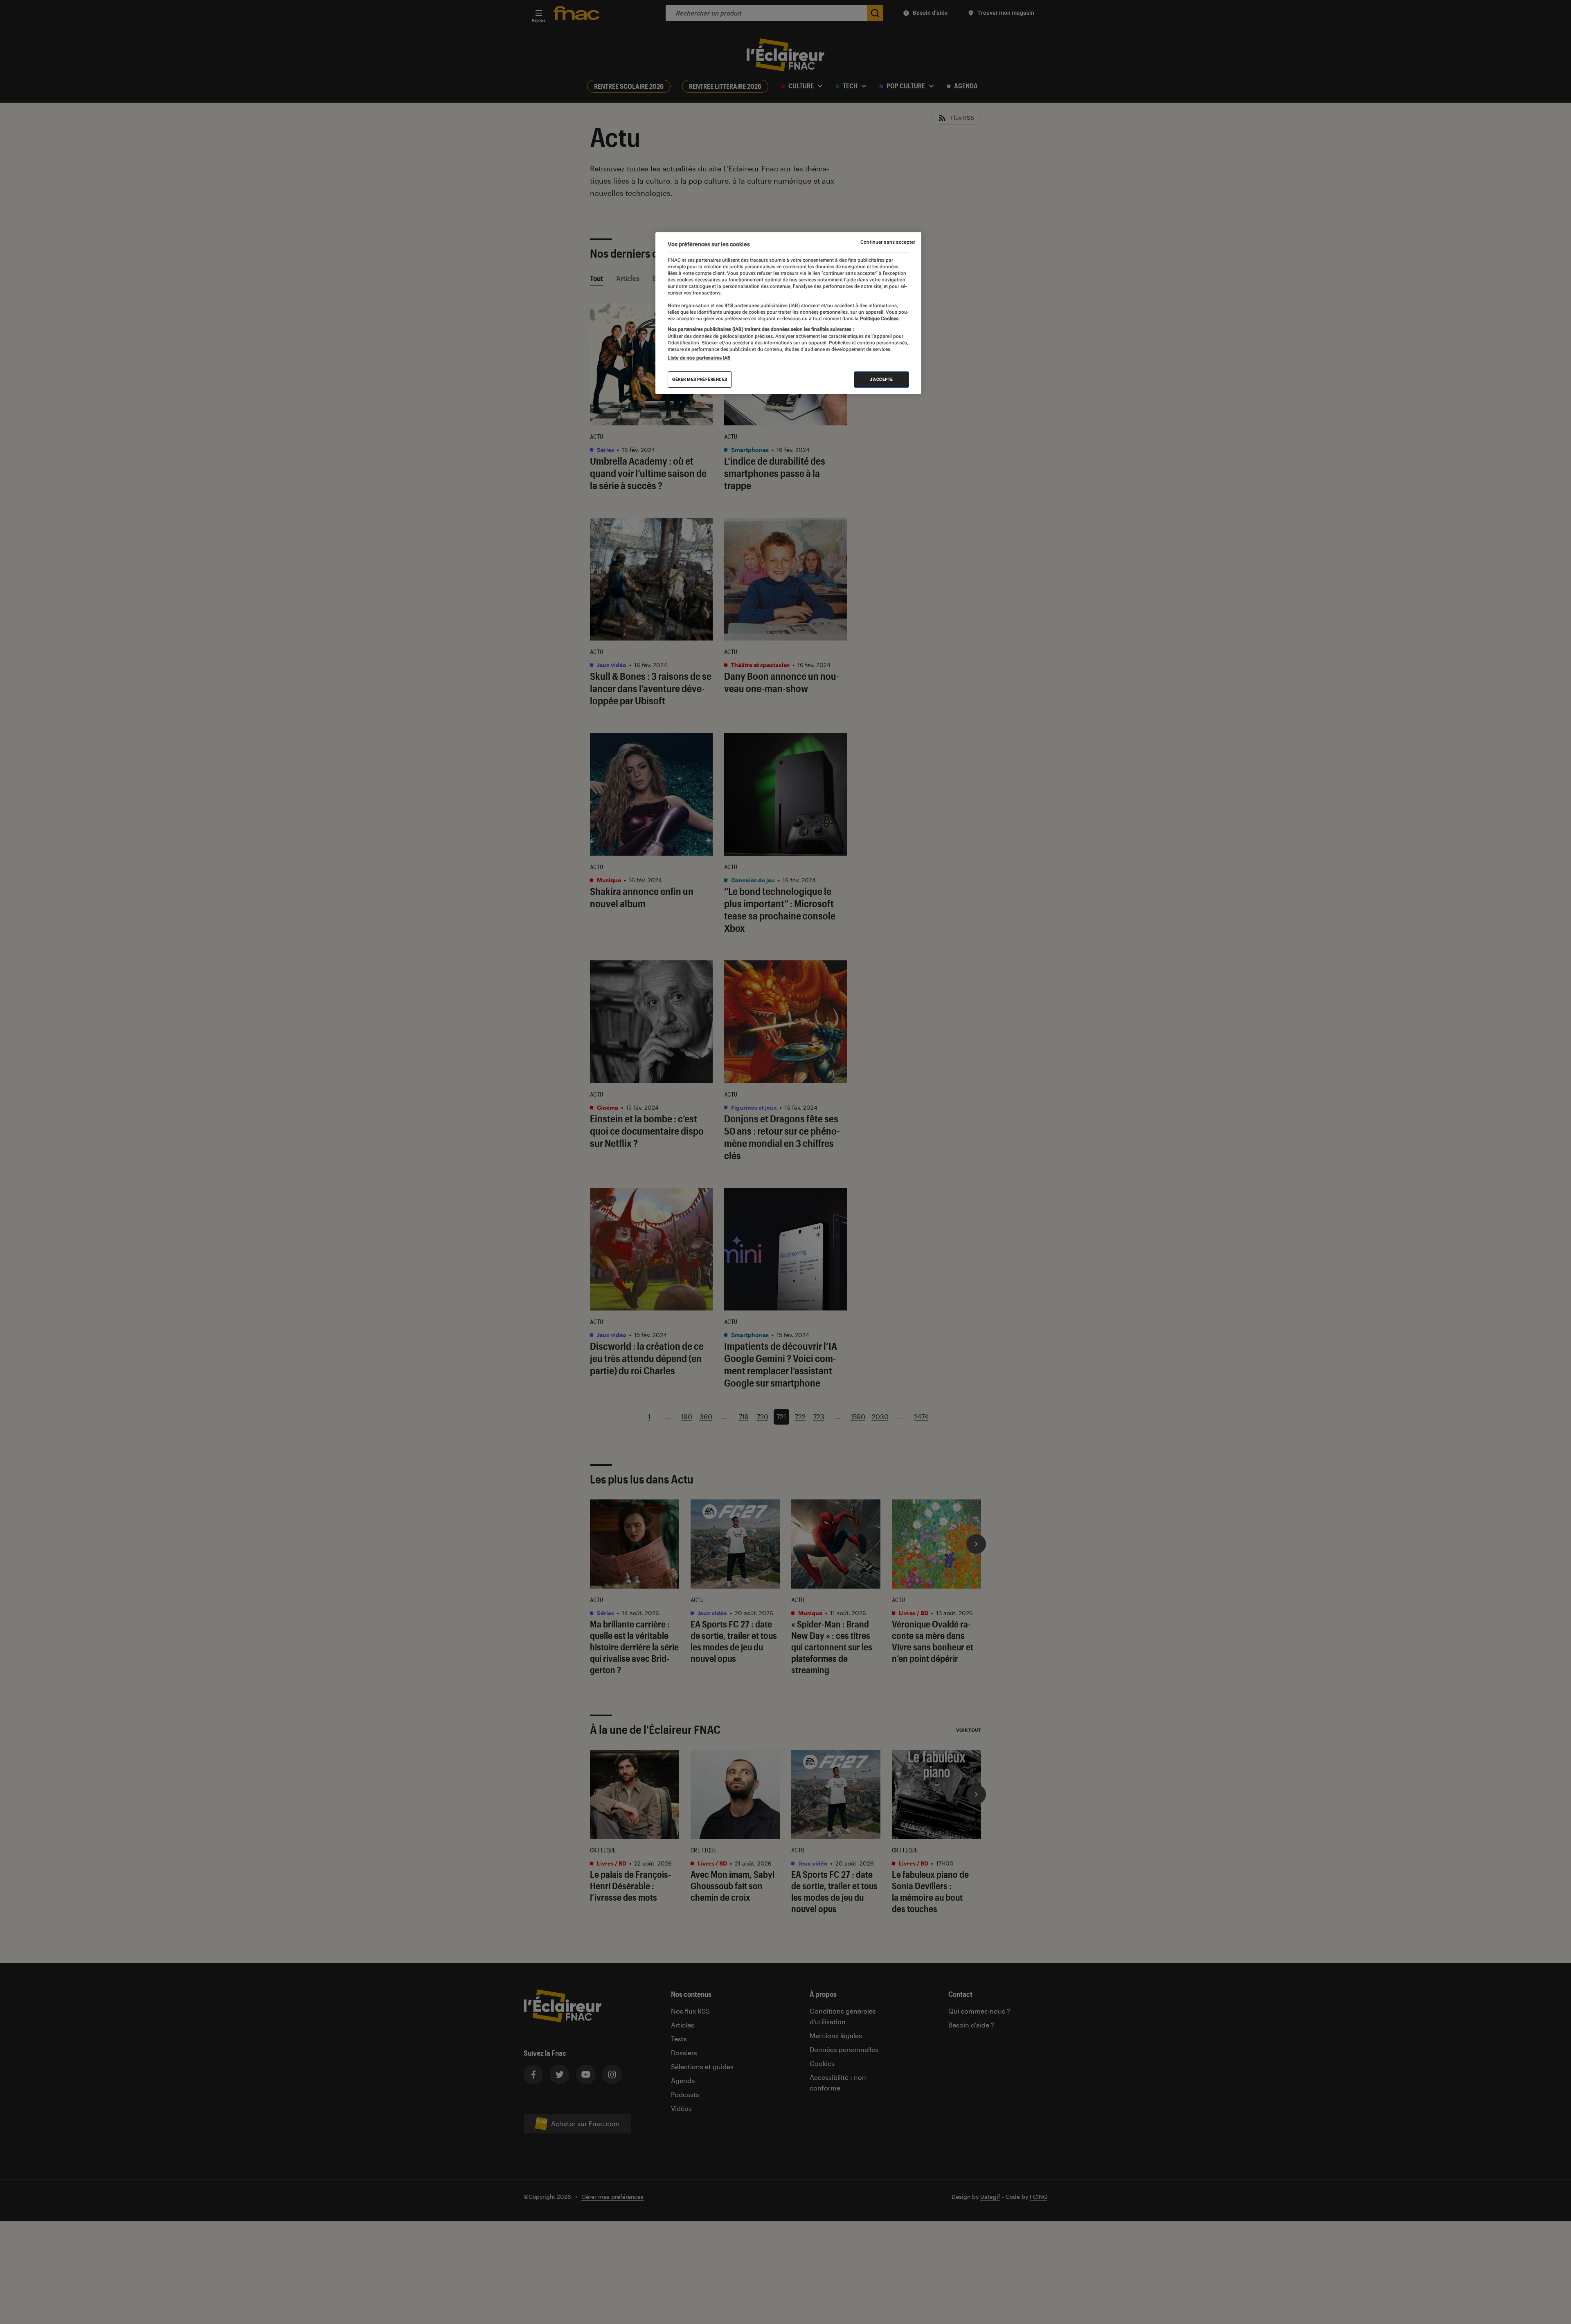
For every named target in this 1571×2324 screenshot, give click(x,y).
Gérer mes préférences (700, 379)
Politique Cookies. (879, 319)
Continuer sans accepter (888, 242)
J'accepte (881, 379)
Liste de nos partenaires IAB (699, 358)
